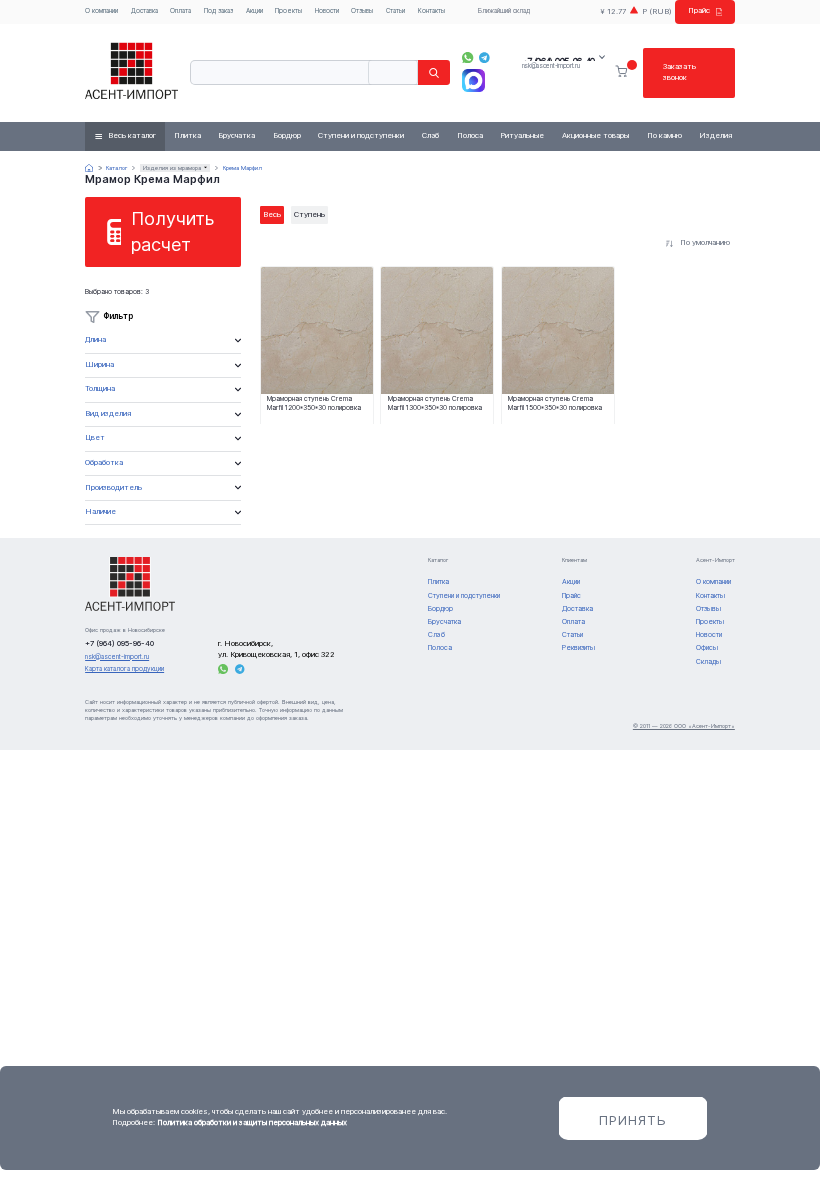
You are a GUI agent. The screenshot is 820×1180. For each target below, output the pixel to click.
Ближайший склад (504, 11)
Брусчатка (236, 135)
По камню (664, 135)
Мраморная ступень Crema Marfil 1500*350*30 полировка (555, 403)
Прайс (699, 10)
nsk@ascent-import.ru (551, 66)
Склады (708, 661)
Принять (633, 1120)
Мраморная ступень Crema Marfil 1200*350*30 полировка (314, 403)
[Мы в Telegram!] (484, 57)
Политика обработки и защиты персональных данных (252, 1122)
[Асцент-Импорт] (131, 72)
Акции (254, 11)
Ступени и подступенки (361, 135)
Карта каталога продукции (124, 669)
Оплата (180, 11)
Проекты (288, 11)
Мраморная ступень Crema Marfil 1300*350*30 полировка (435, 403)
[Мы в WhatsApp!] (467, 57)
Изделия (715, 135)
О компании (101, 11)
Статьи (395, 11)
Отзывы (362, 11)
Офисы (707, 647)
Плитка (187, 135)
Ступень (309, 214)
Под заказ (218, 11)
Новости (327, 11)
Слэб (430, 135)
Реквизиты (578, 647)
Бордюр (287, 135)
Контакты (431, 11)
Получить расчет (172, 231)
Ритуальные (522, 135)
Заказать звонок (679, 72)
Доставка (144, 11)
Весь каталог (132, 135)
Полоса (470, 135)
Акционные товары (595, 135)
